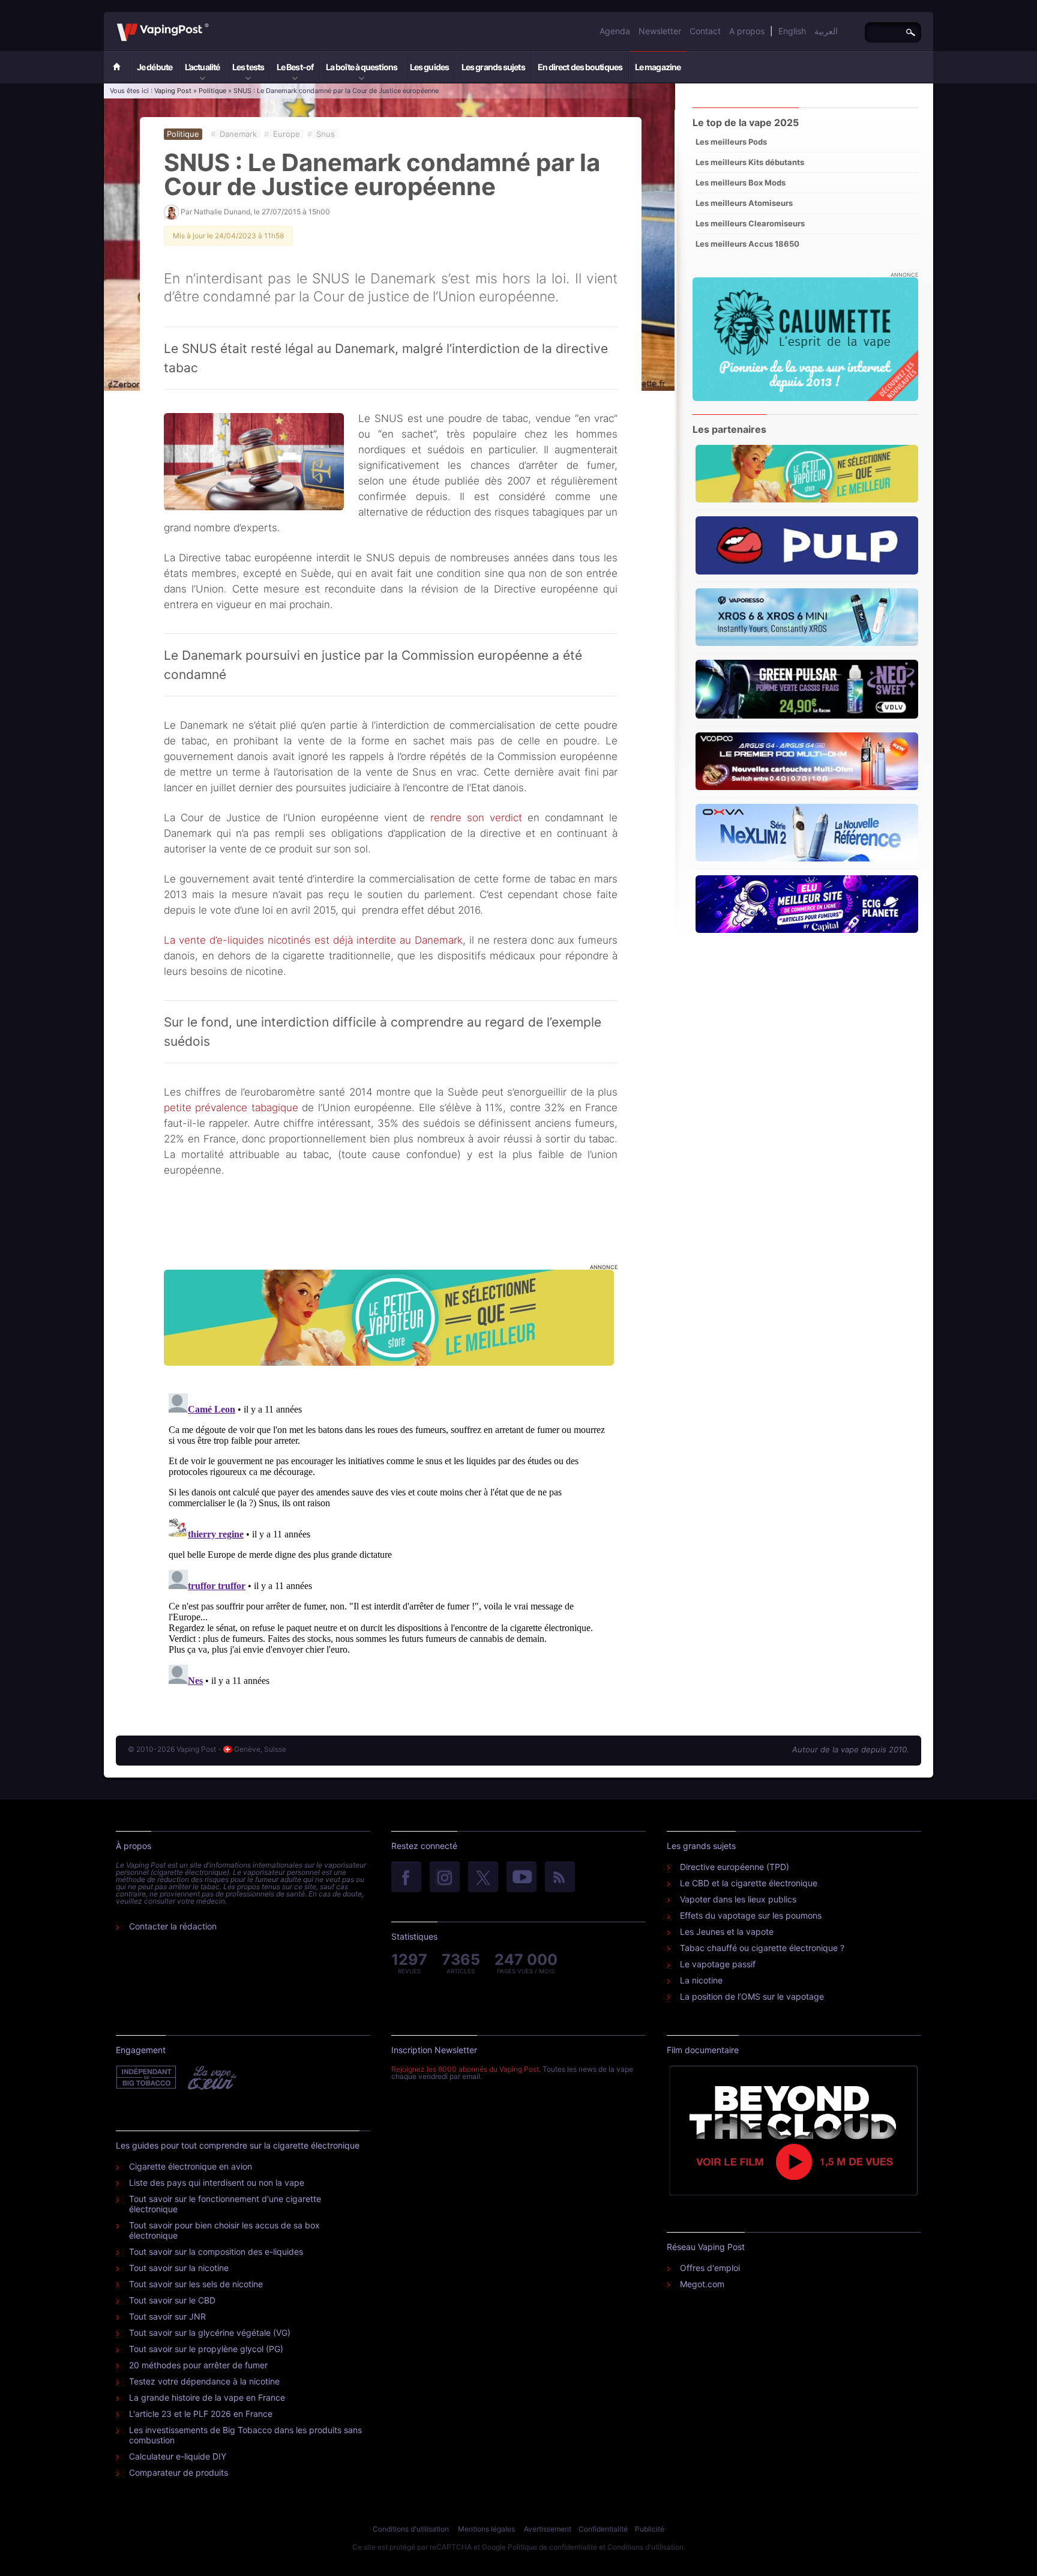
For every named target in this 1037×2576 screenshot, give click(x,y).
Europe (287, 134)
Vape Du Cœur (211, 2078)
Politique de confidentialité (552, 2547)
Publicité (650, 2529)
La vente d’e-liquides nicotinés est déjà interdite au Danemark (313, 940)
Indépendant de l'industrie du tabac (147, 2078)
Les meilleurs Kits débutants (750, 162)
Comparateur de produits (179, 2472)
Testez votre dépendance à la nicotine (204, 2381)
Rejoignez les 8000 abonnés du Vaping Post (465, 2069)
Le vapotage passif (718, 1964)
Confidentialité (603, 2529)
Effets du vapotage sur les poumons (751, 1915)
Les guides (429, 67)
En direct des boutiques (580, 67)
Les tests (248, 67)
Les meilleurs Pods (731, 142)
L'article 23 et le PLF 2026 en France (201, 2414)
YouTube (522, 1878)
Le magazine (658, 67)
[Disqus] (391, 1539)
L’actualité (202, 67)
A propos (747, 31)
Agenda (615, 31)
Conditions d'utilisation (411, 2529)
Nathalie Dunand (222, 212)
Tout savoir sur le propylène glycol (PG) (206, 2349)
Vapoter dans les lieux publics (738, 1899)
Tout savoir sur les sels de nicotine (196, 2284)
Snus (326, 134)
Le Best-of (295, 67)
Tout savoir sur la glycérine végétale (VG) (210, 2333)
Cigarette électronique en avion (191, 2166)
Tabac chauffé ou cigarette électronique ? (762, 1948)
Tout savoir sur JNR (167, 2316)
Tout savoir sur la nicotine (179, 2268)
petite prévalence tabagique (231, 1108)
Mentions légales (486, 2529)
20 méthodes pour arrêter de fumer (198, 2365)
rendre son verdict (476, 818)
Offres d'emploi (710, 2268)
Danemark (238, 134)
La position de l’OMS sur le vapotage (752, 1996)
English (792, 31)
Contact (705, 31)
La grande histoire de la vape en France (207, 2397)
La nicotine (701, 1980)
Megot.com (702, 2284)
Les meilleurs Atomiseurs (744, 203)
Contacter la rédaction (173, 1926)
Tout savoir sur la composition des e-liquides (216, 2252)
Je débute (155, 67)
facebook (406, 1878)
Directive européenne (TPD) (735, 1867)
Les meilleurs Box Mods (741, 182)
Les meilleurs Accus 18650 (747, 244)
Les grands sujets (493, 67)
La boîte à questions (362, 67)
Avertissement (548, 2529)
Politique (212, 91)
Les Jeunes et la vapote (727, 1932)
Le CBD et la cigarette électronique (749, 1883)
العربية (826, 31)
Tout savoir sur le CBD (172, 2300)
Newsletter (660, 31)
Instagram (445, 1878)
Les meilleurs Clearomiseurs (750, 223)
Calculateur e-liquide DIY (178, 2456)
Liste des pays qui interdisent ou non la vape (217, 2182)
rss (560, 1878)
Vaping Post (212, 23)
